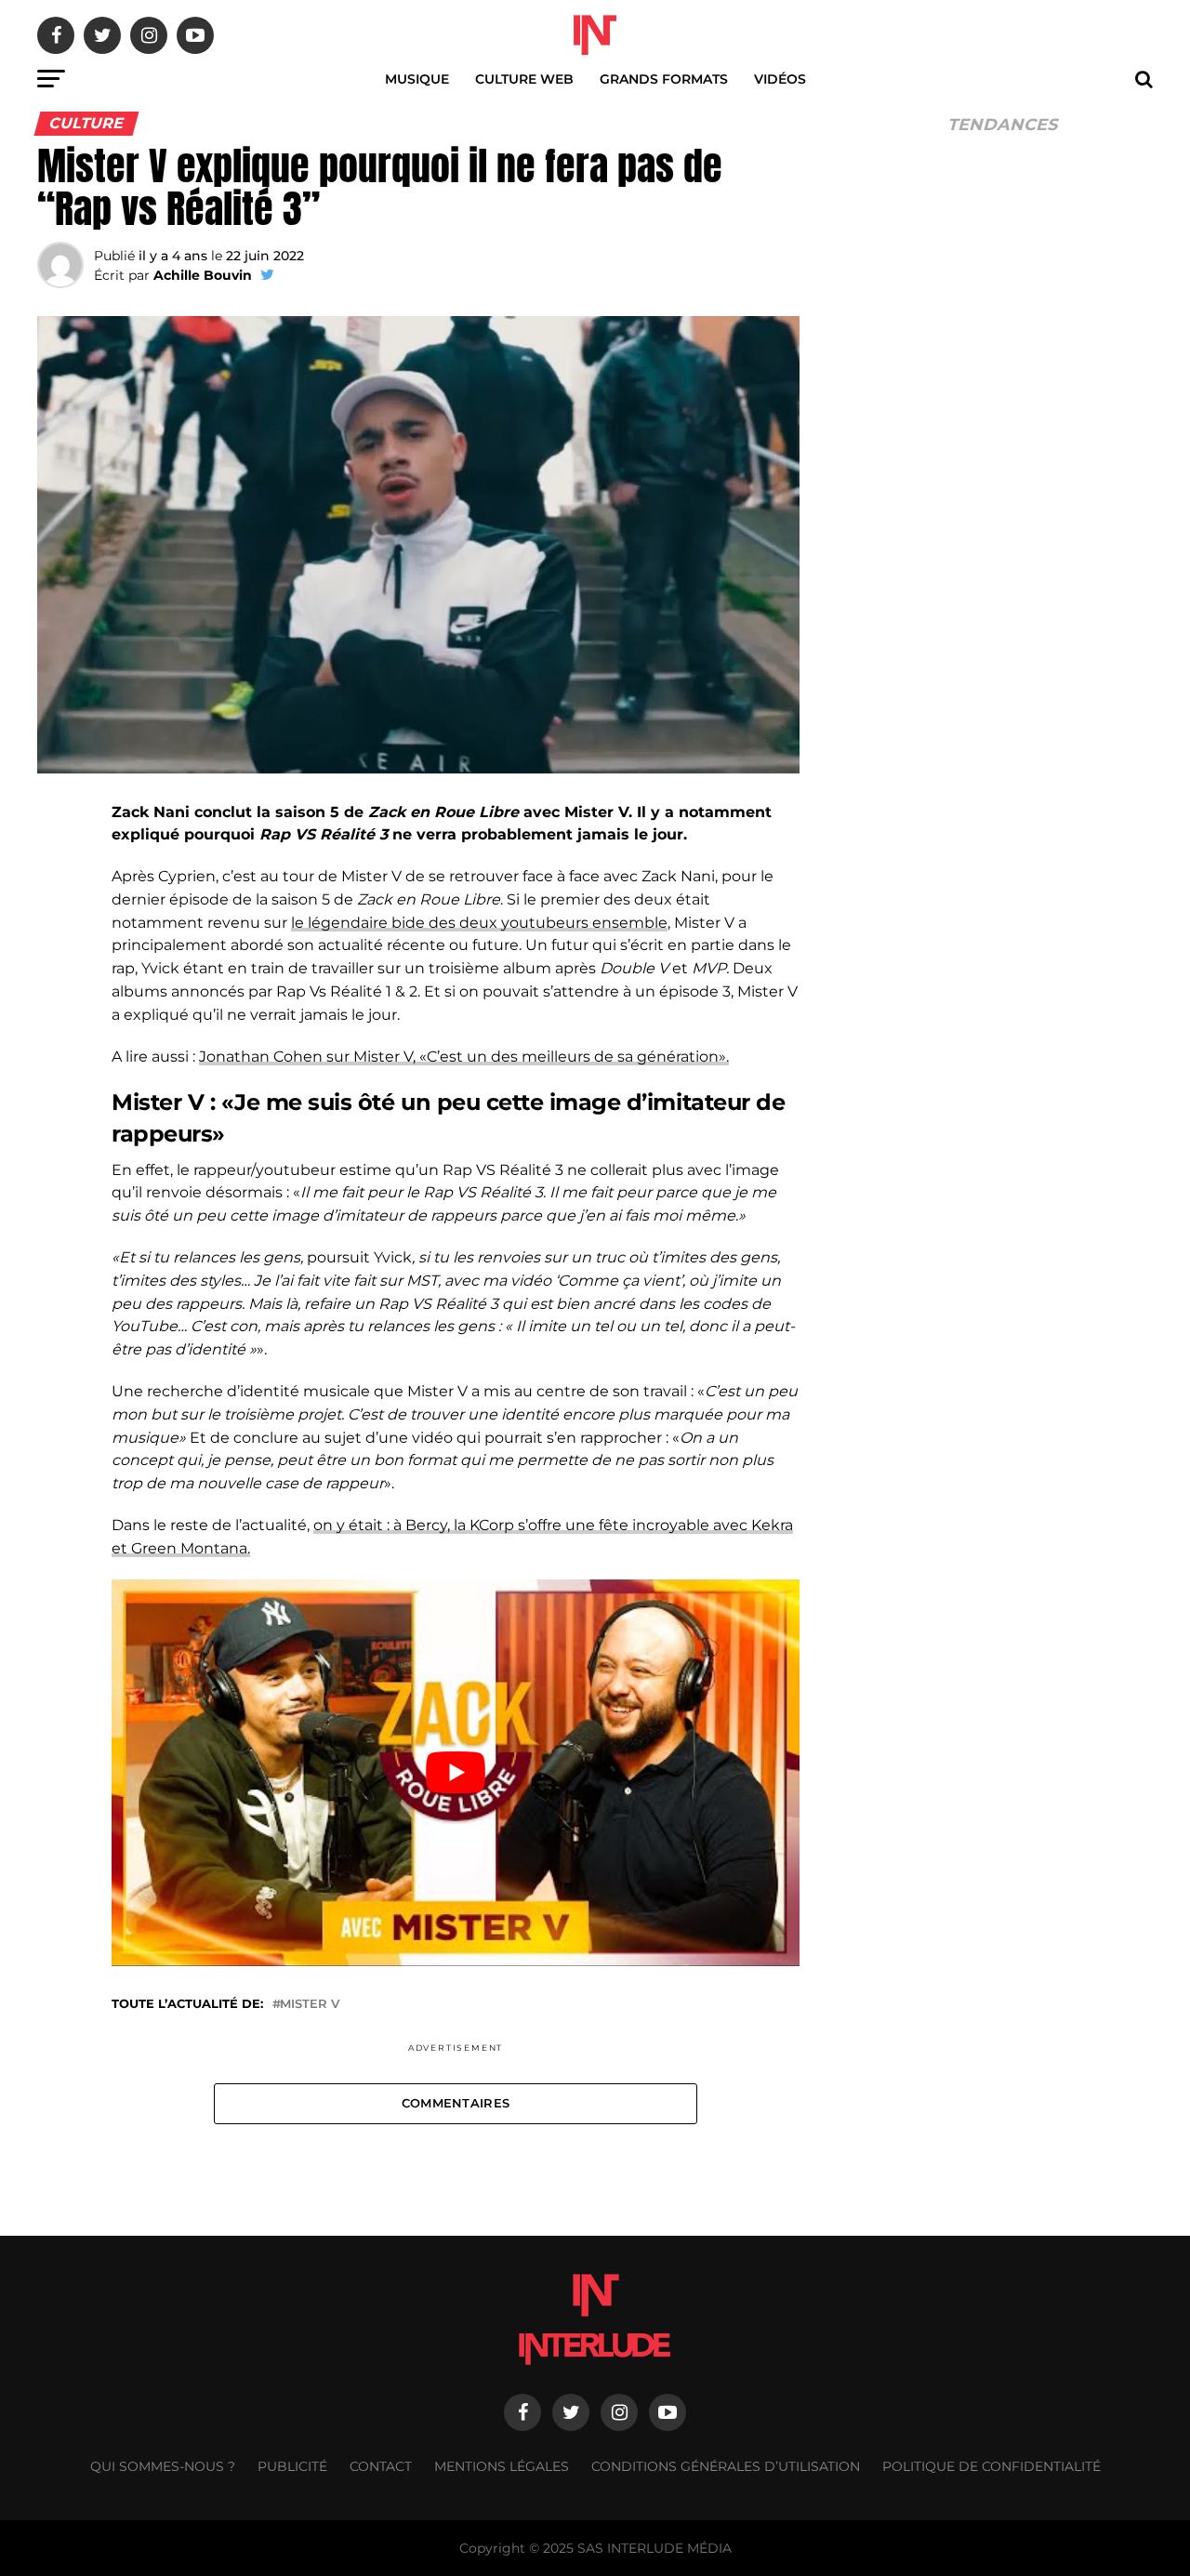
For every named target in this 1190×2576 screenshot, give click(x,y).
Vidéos (780, 79)
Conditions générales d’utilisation (726, 2466)
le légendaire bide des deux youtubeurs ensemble (479, 923)
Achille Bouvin (203, 275)
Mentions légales (502, 2466)
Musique (417, 79)
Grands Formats (664, 79)
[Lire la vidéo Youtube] (456, 1773)
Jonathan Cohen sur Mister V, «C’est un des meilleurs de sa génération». (464, 1057)
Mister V (310, 2005)
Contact (381, 2466)
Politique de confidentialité (992, 2466)
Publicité (292, 2466)
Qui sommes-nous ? (163, 2466)
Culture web (524, 79)
